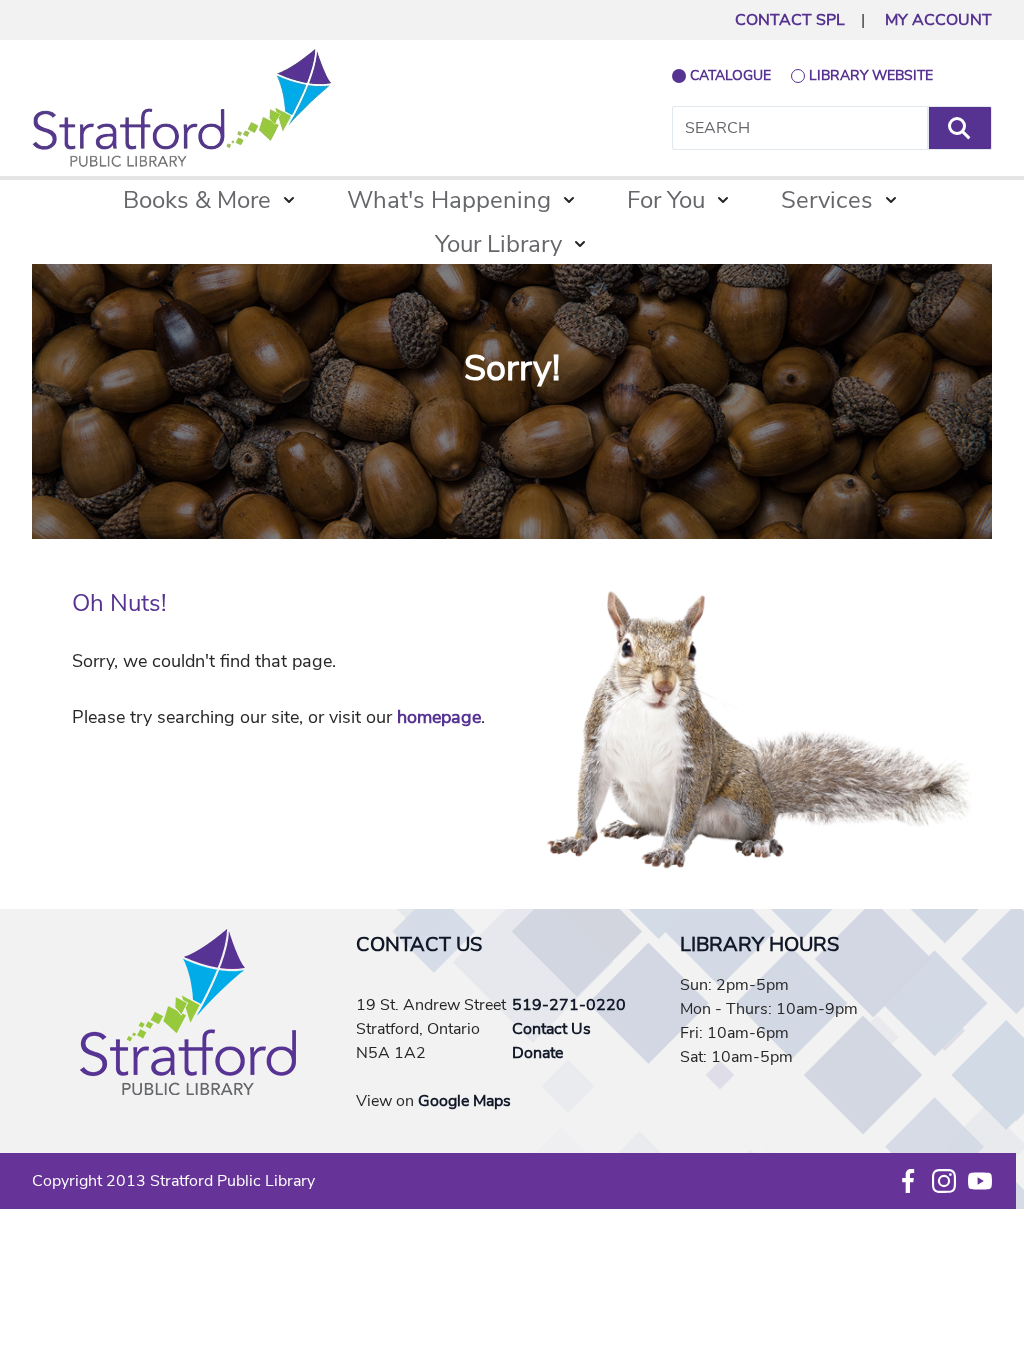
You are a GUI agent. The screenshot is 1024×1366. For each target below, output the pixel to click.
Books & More (197, 200)
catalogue (730, 75)
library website (871, 75)
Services (827, 200)
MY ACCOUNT (938, 20)
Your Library (498, 244)
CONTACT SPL (790, 20)
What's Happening (449, 200)
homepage (439, 717)
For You (666, 200)
